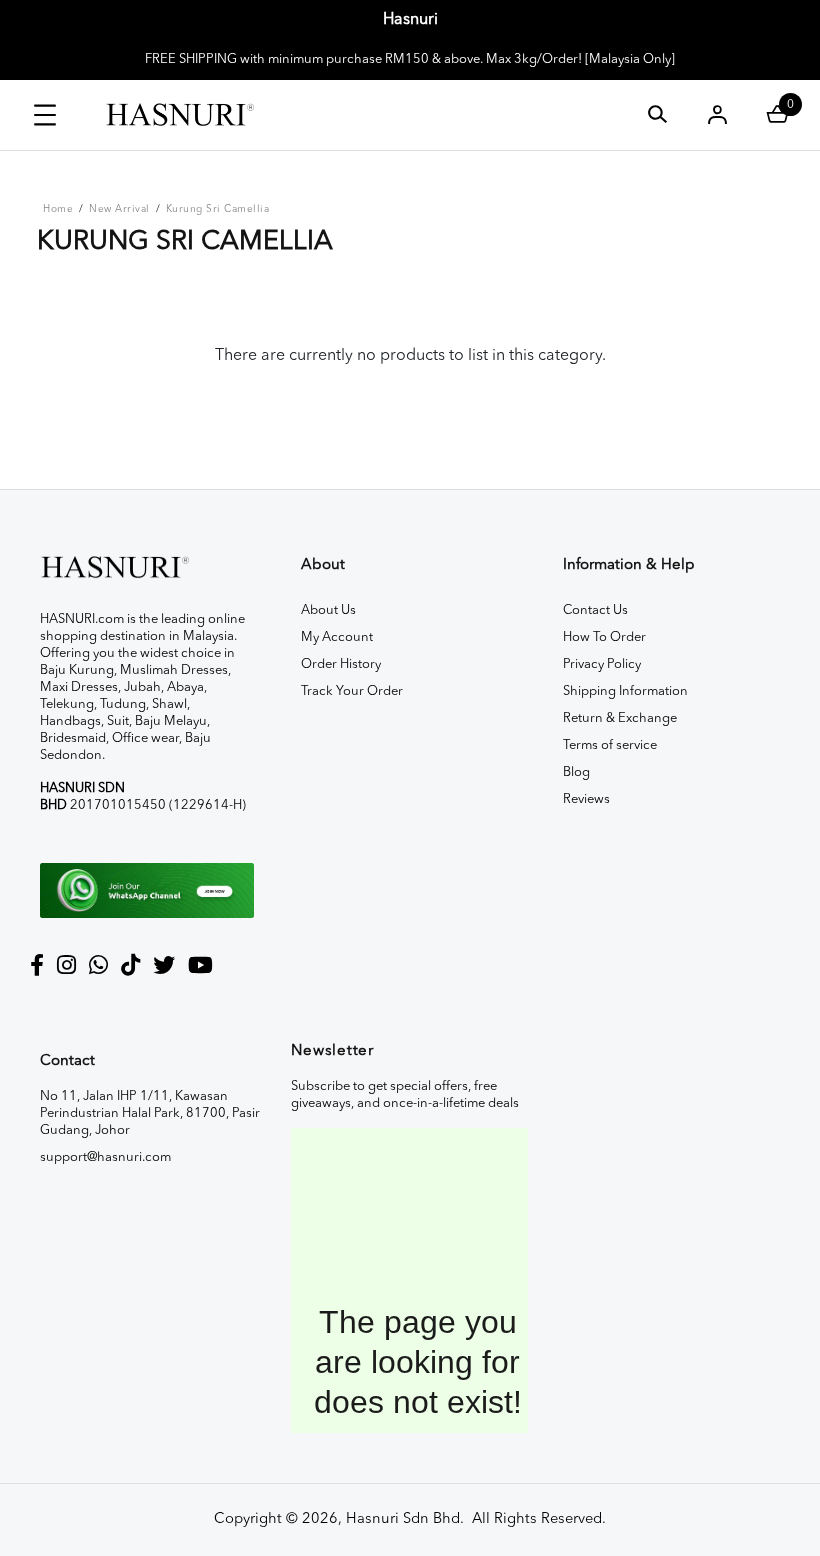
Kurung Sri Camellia (218, 209)
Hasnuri (410, 20)
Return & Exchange (620, 718)
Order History (341, 664)
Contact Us (595, 610)
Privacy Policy (602, 664)
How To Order (604, 637)
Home (58, 209)
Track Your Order (352, 691)
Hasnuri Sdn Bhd (403, 1519)
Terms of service (610, 745)
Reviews (586, 799)
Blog (576, 772)
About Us (328, 610)
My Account (337, 637)
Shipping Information (625, 691)
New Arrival (119, 209)
